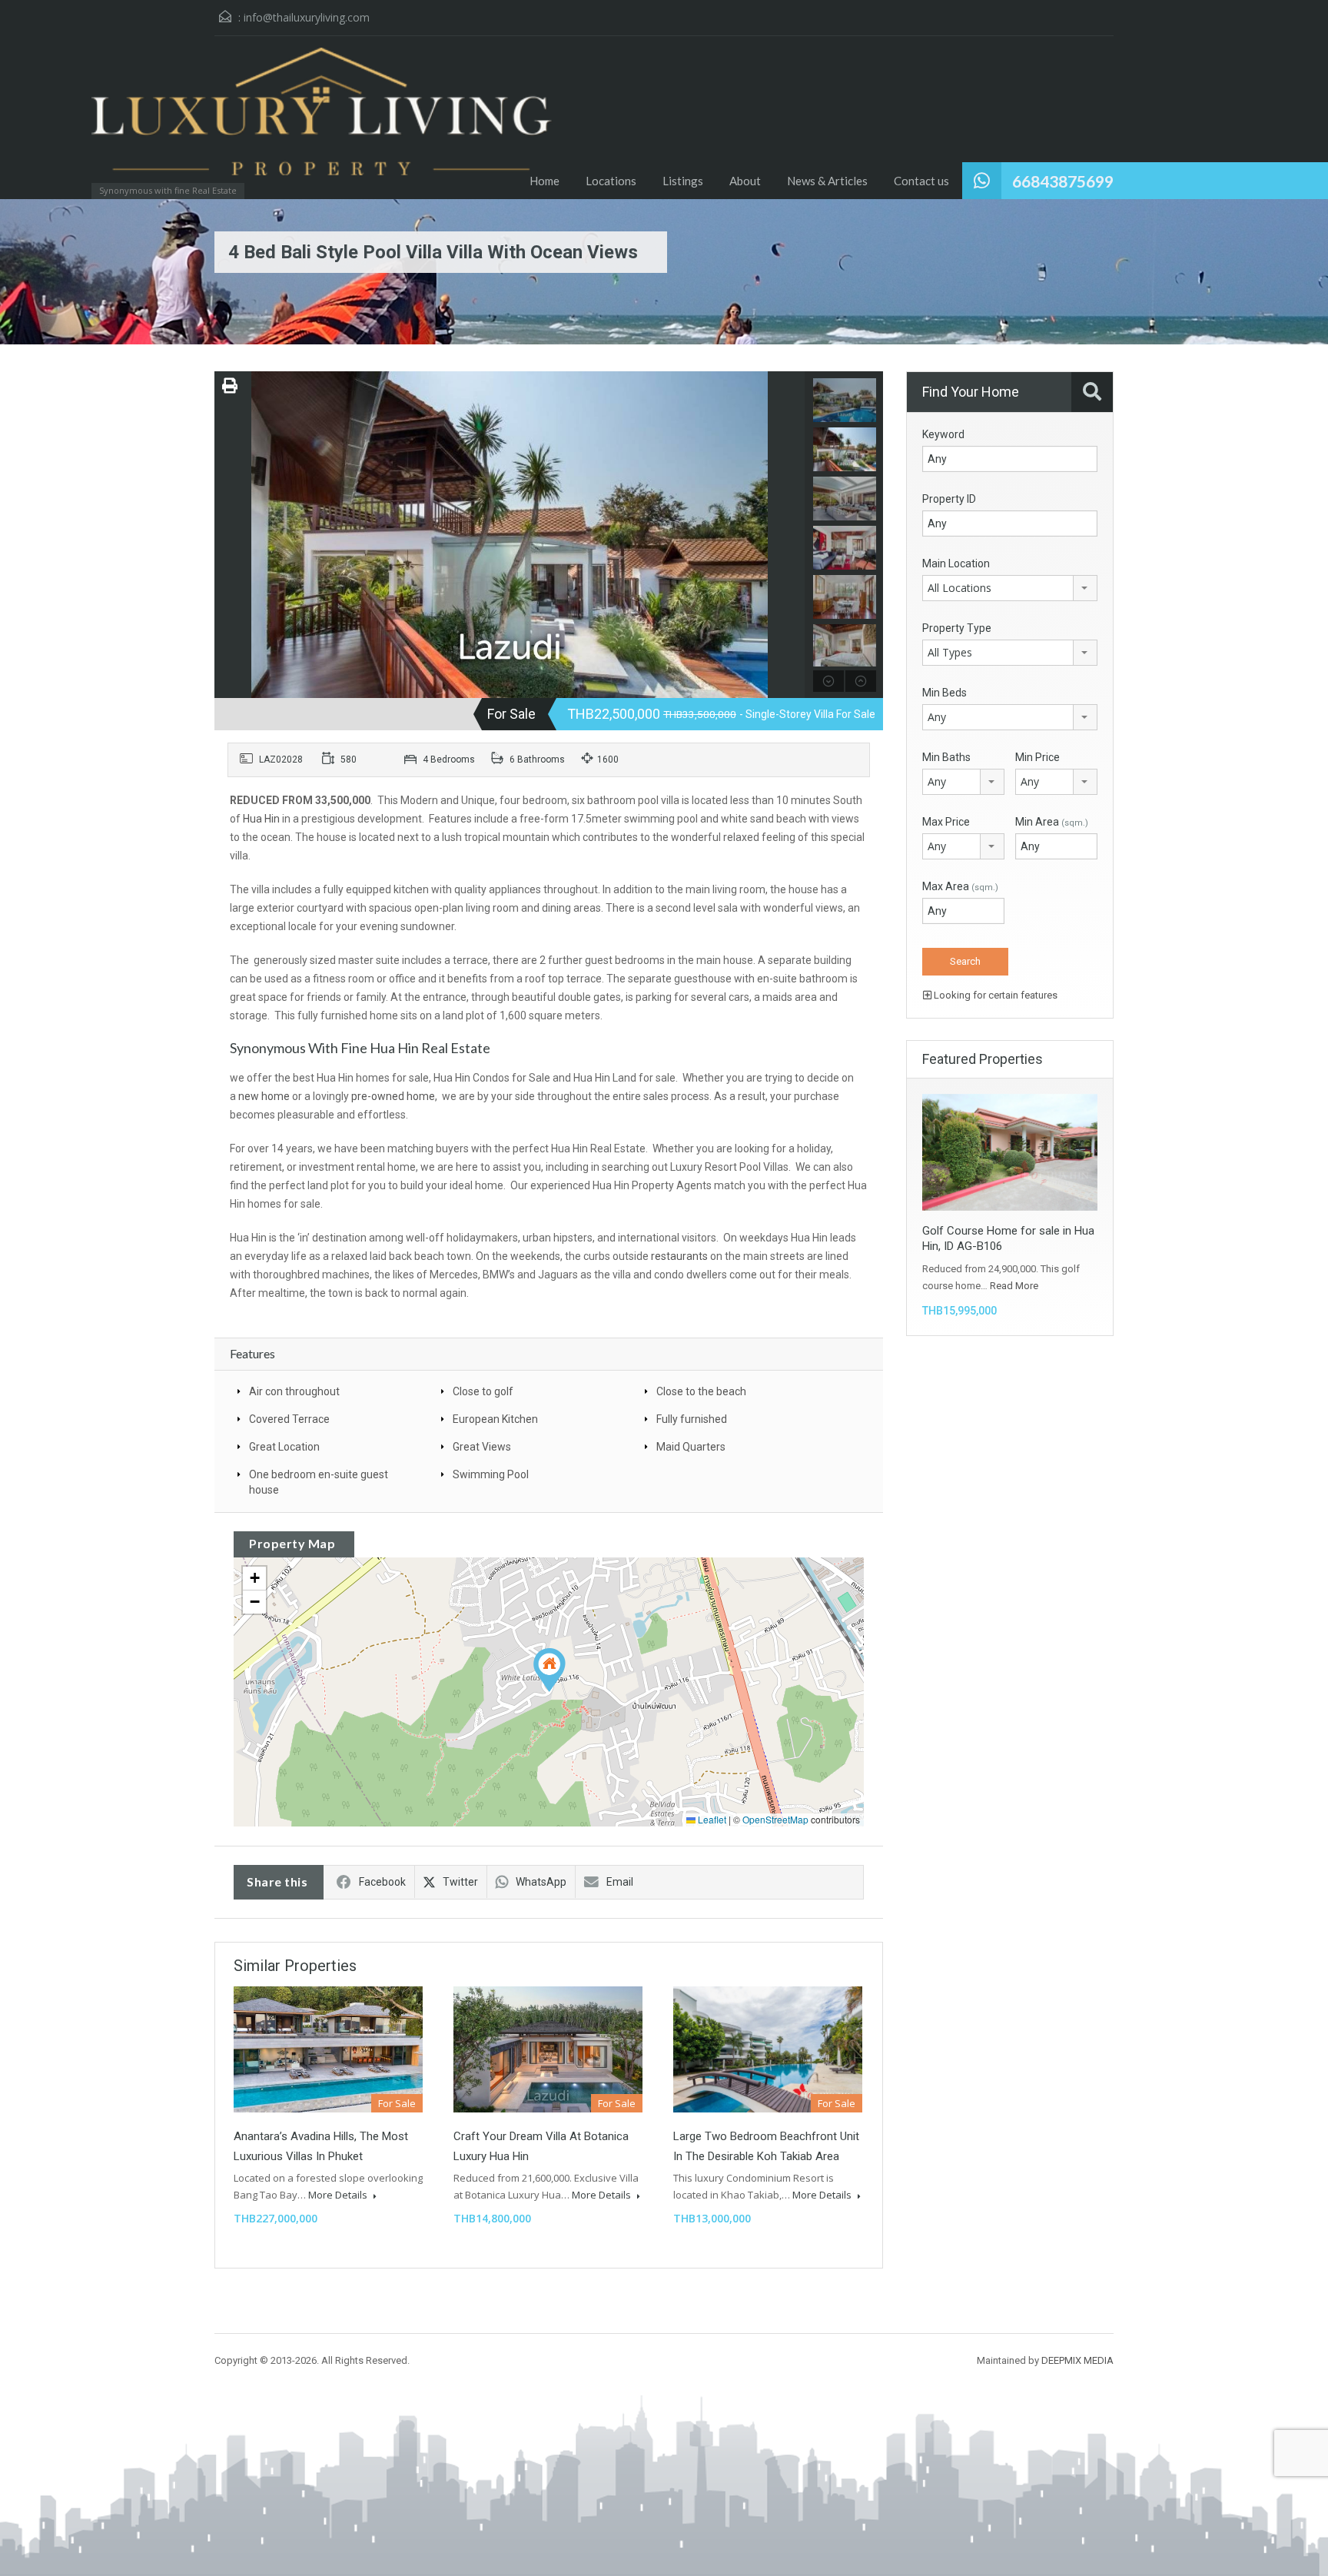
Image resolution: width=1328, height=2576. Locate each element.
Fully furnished (692, 1419)
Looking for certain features (994, 995)
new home (264, 1096)
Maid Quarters (691, 1447)
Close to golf (483, 1391)
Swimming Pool (491, 1474)
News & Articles (827, 181)
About (745, 181)
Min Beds (945, 693)
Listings (683, 181)
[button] (549, 1670)
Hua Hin (261, 819)
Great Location (284, 1447)
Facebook (382, 1882)
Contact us (921, 181)
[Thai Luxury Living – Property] (191, 119)
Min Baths (946, 757)
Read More (1014, 1286)
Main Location (956, 563)
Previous (228, 534)
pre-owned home (393, 1096)
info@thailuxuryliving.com (307, 17)
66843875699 (1063, 181)
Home (544, 181)
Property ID (949, 499)
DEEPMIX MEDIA (1077, 2360)
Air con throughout (294, 1391)
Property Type (957, 628)
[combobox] (1010, 588)
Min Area (1052, 822)
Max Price (946, 822)
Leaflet (711, 1819)
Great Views (482, 1447)
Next (791, 534)
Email (620, 1882)
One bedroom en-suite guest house (319, 1482)
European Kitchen (495, 1419)
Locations (611, 181)
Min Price (1037, 757)
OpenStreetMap (775, 1819)
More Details (339, 2195)
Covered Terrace (289, 1419)
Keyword (943, 434)
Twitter (460, 1882)
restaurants (679, 1256)
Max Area (960, 886)
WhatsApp (541, 1882)
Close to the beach (701, 1391)
